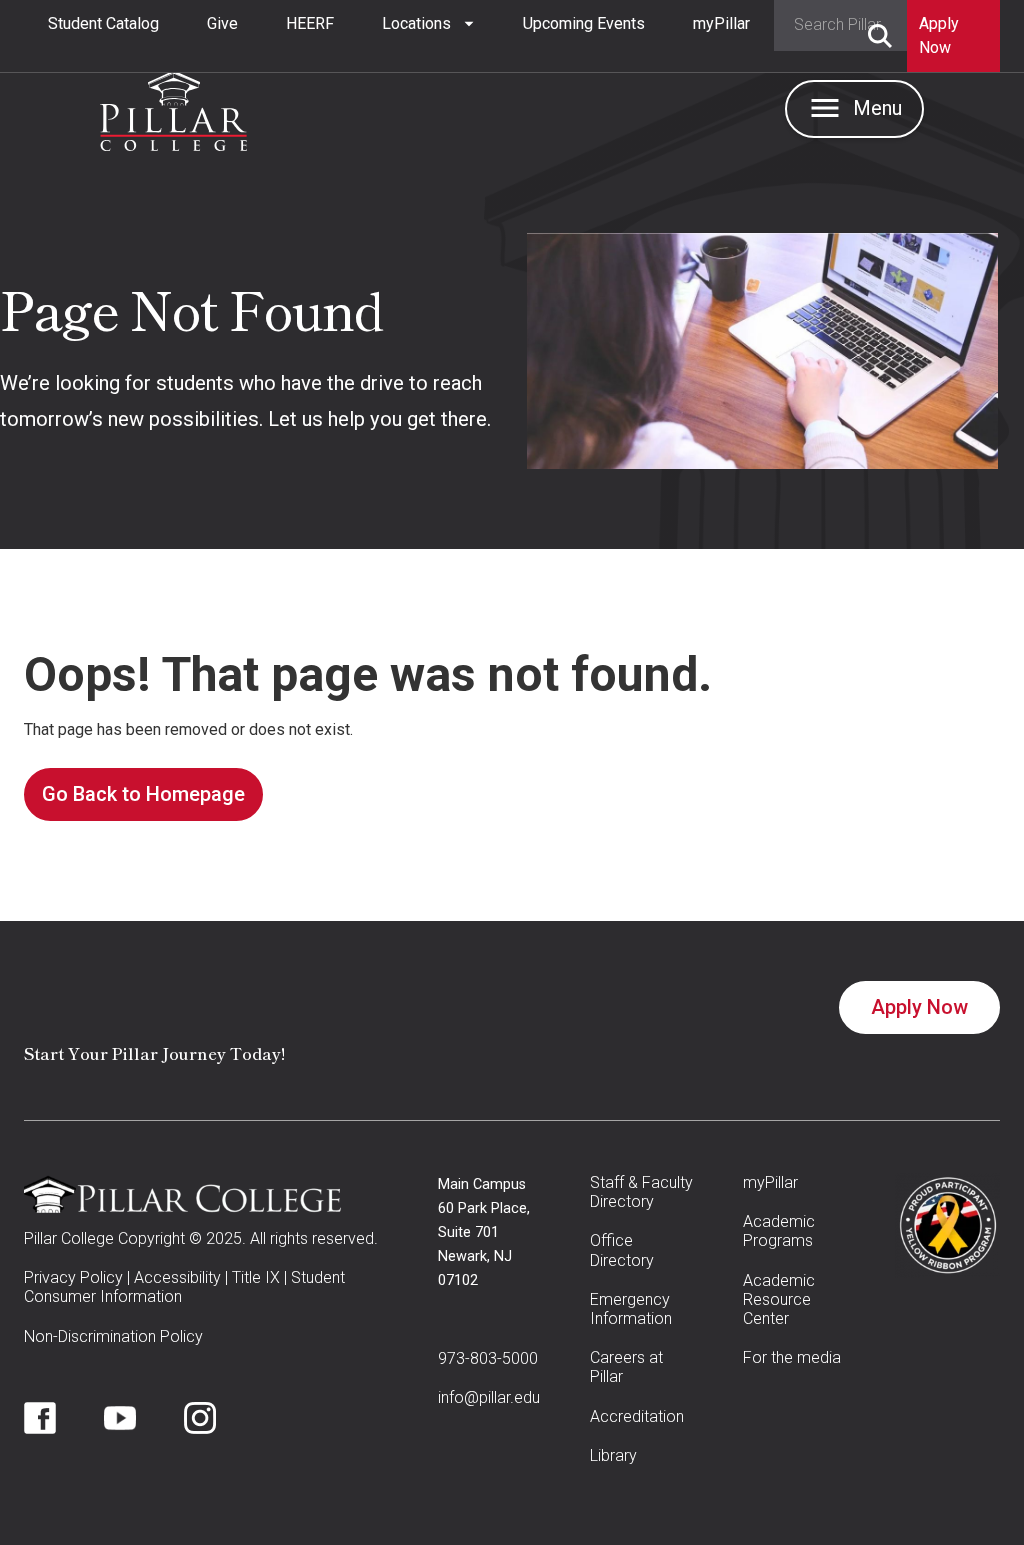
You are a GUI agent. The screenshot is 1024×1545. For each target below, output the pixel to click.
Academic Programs (779, 1231)
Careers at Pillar (626, 1367)
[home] (173, 106)
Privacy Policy (73, 1277)
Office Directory (622, 1250)
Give (222, 23)
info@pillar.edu (489, 1397)
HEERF (310, 23)
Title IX (256, 1277)
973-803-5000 (488, 1358)
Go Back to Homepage (143, 794)
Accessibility (177, 1277)
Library (613, 1455)
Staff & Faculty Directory (641, 1192)
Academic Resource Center (779, 1299)
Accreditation (637, 1416)
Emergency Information (631, 1309)
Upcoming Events (584, 23)
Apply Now (919, 1007)
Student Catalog (103, 23)
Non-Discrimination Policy (113, 1336)
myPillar (721, 23)
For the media (792, 1357)
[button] (428, 24)
